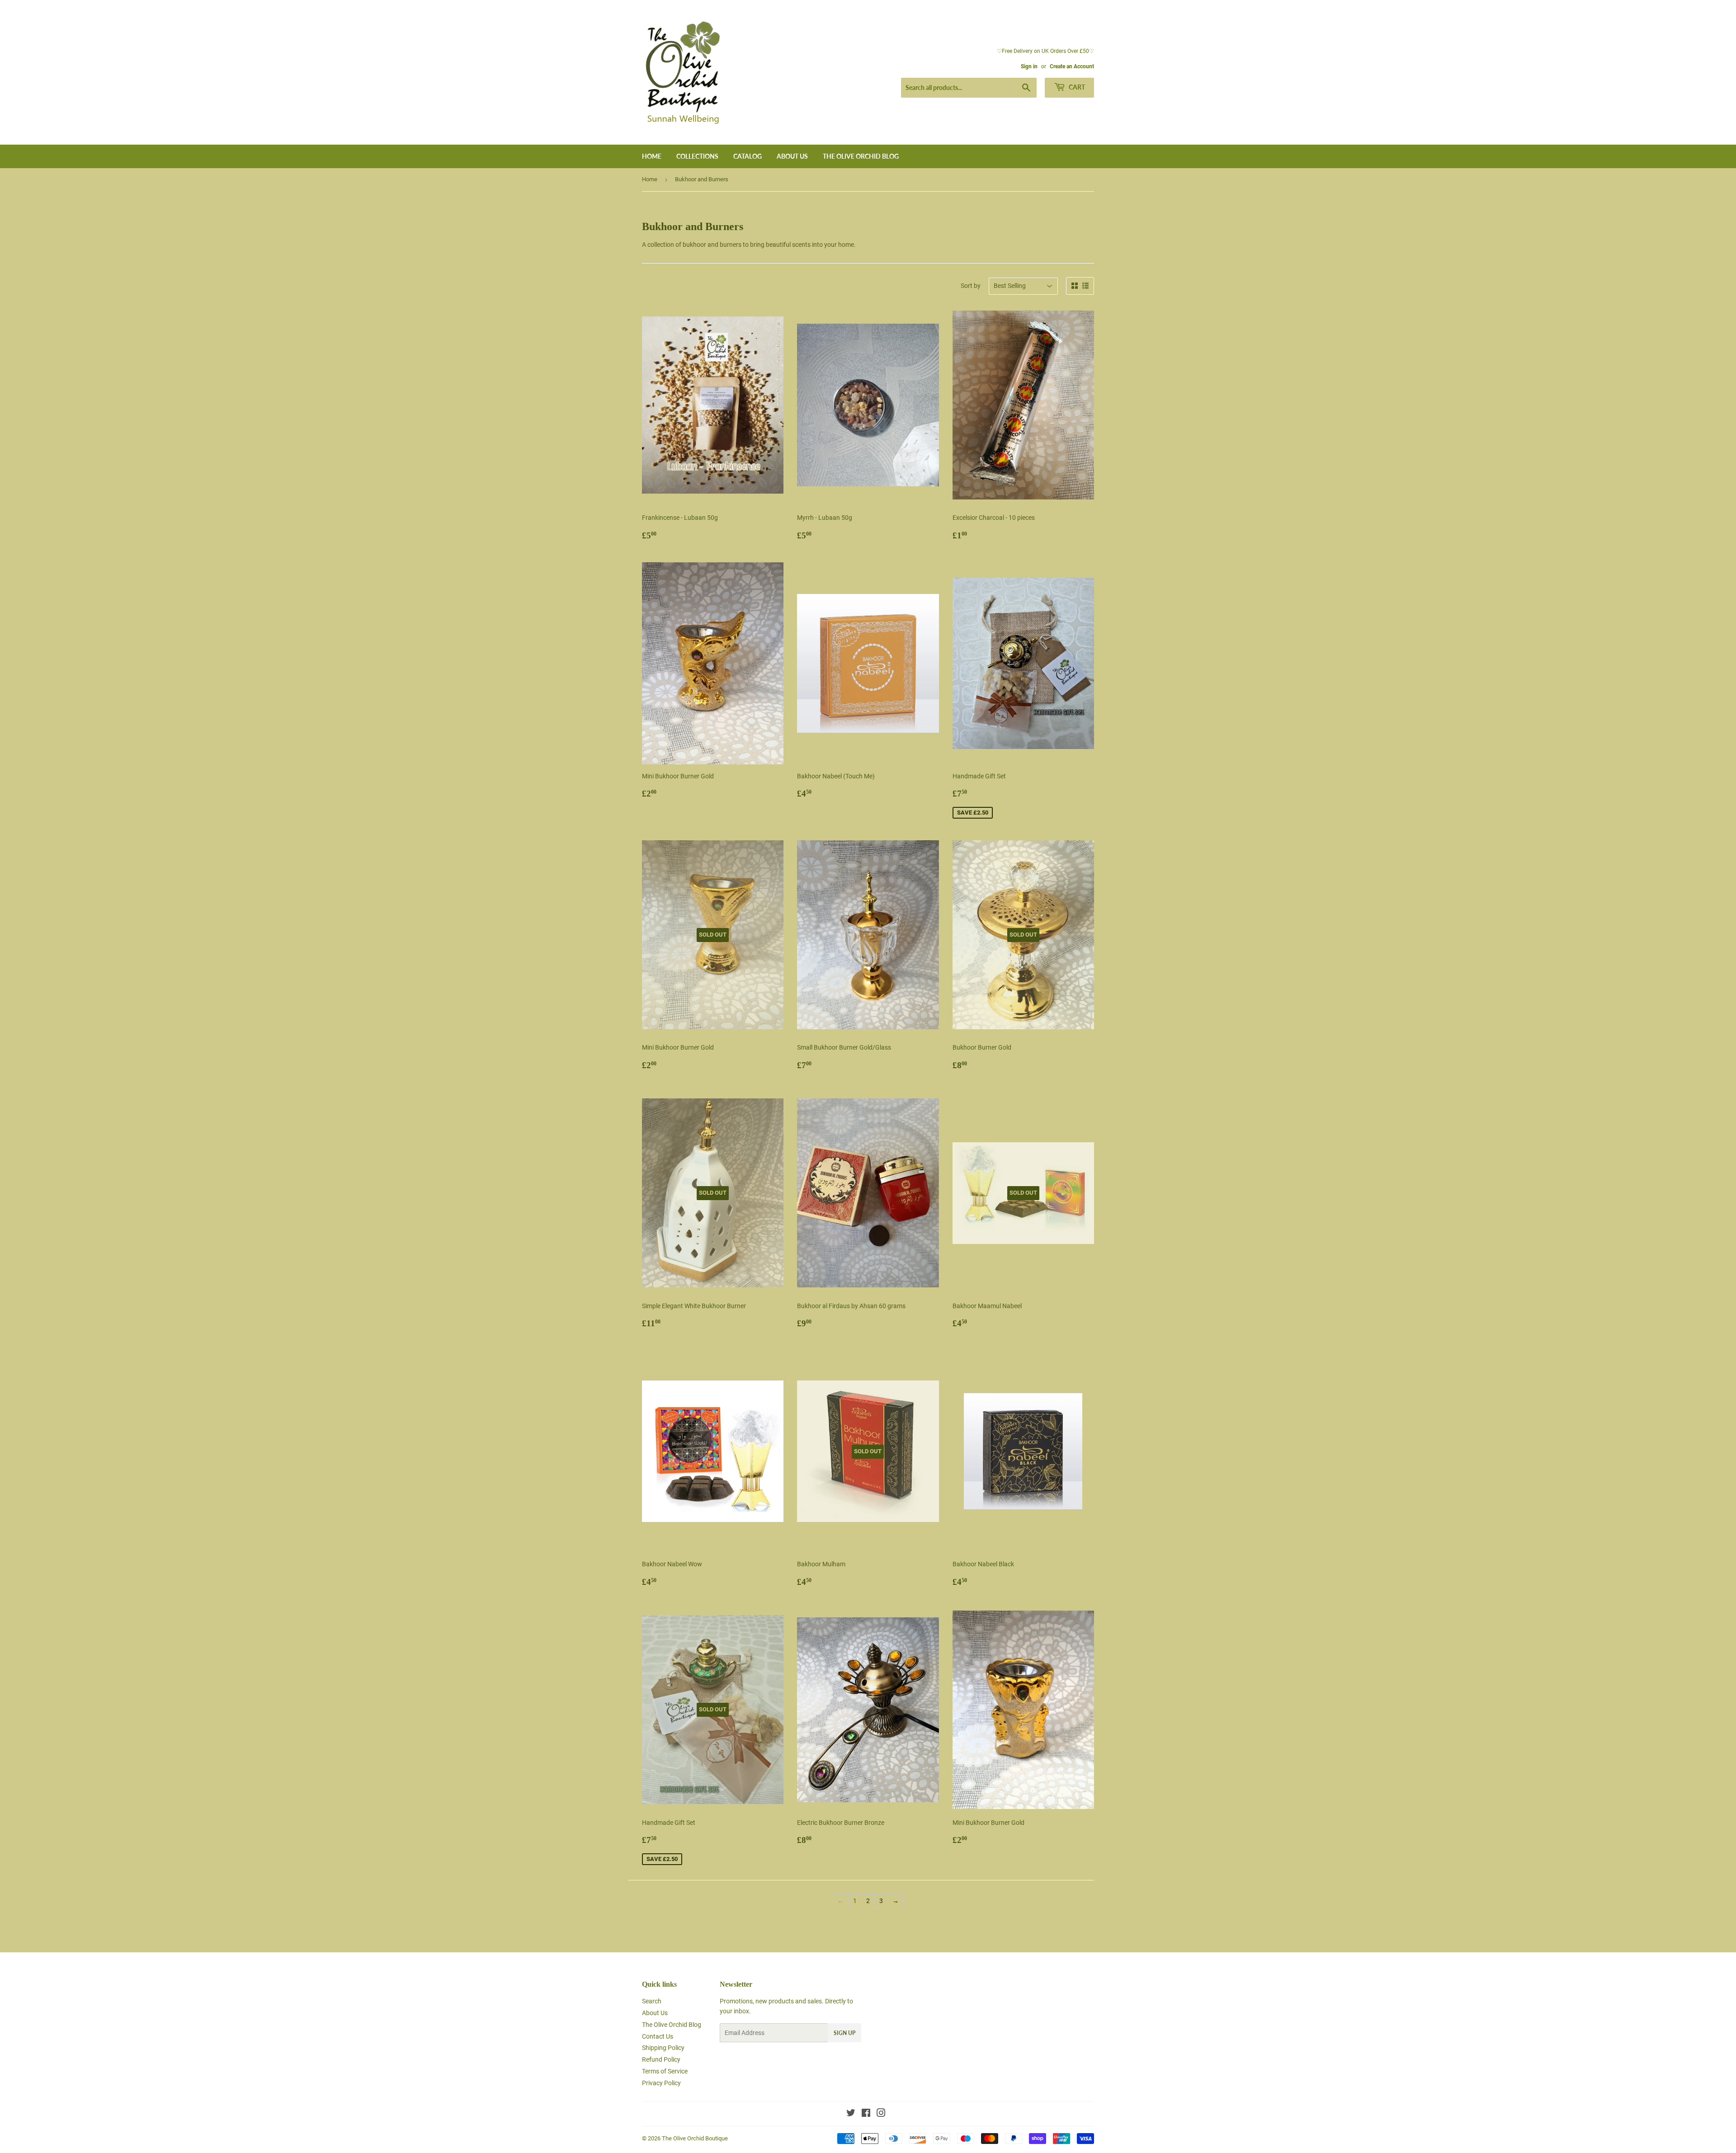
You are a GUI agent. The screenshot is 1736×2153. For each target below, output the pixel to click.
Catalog (748, 156)
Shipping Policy (663, 2048)
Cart (1076, 87)
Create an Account (1072, 66)
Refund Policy (661, 2059)
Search (652, 2001)
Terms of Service (665, 2071)
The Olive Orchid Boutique (695, 2138)
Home (652, 156)
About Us (792, 156)
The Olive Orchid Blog (861, 156)
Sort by (971, 286)
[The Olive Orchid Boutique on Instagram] (881, 2114)
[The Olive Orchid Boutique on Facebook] (866, 2114)
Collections (697, 156)
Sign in (1029, 66)
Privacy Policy (661, 2083)
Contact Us (658, 2036)
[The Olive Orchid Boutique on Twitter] (851, 2114)
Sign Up (844, 2033)
